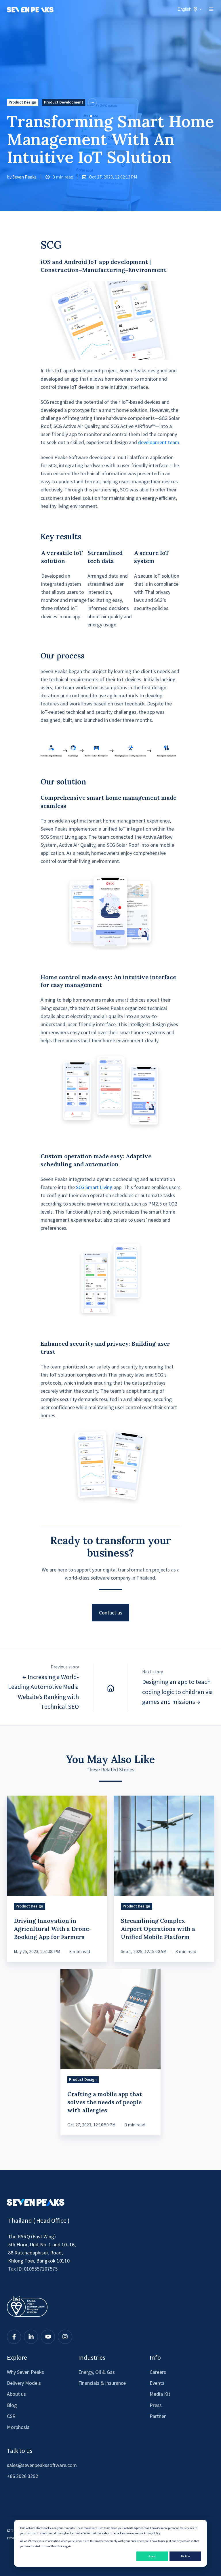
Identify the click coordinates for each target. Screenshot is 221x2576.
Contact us (111, 1613)
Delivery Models (24, 2383)
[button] (211, 9)
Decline (185, 2556)
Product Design (22, 102)
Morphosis (18, 2427)
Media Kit (160, 2394)
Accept (152, 2556)
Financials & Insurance (102, 2383)
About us (16, 2394)
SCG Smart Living (94, 1187)
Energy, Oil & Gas (97, 2372)
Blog (12, 2405)
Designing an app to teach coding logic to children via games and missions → (178, 1691)
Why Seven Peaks (25, 2372)
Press (156, 2405)
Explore (17, 2357)
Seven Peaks (24, 177)
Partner (158, 2416)
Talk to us (20, 2451)
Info (155, 2357)
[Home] (110, 1687)
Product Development (64, 102)
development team (159, 442)
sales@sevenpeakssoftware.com (42, 2465)
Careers (158, 2372)
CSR (11, 2416)
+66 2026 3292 (22, 2476)
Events (157, 2383)
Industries (92, 2357)
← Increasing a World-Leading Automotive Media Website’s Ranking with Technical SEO (43, 1692)
